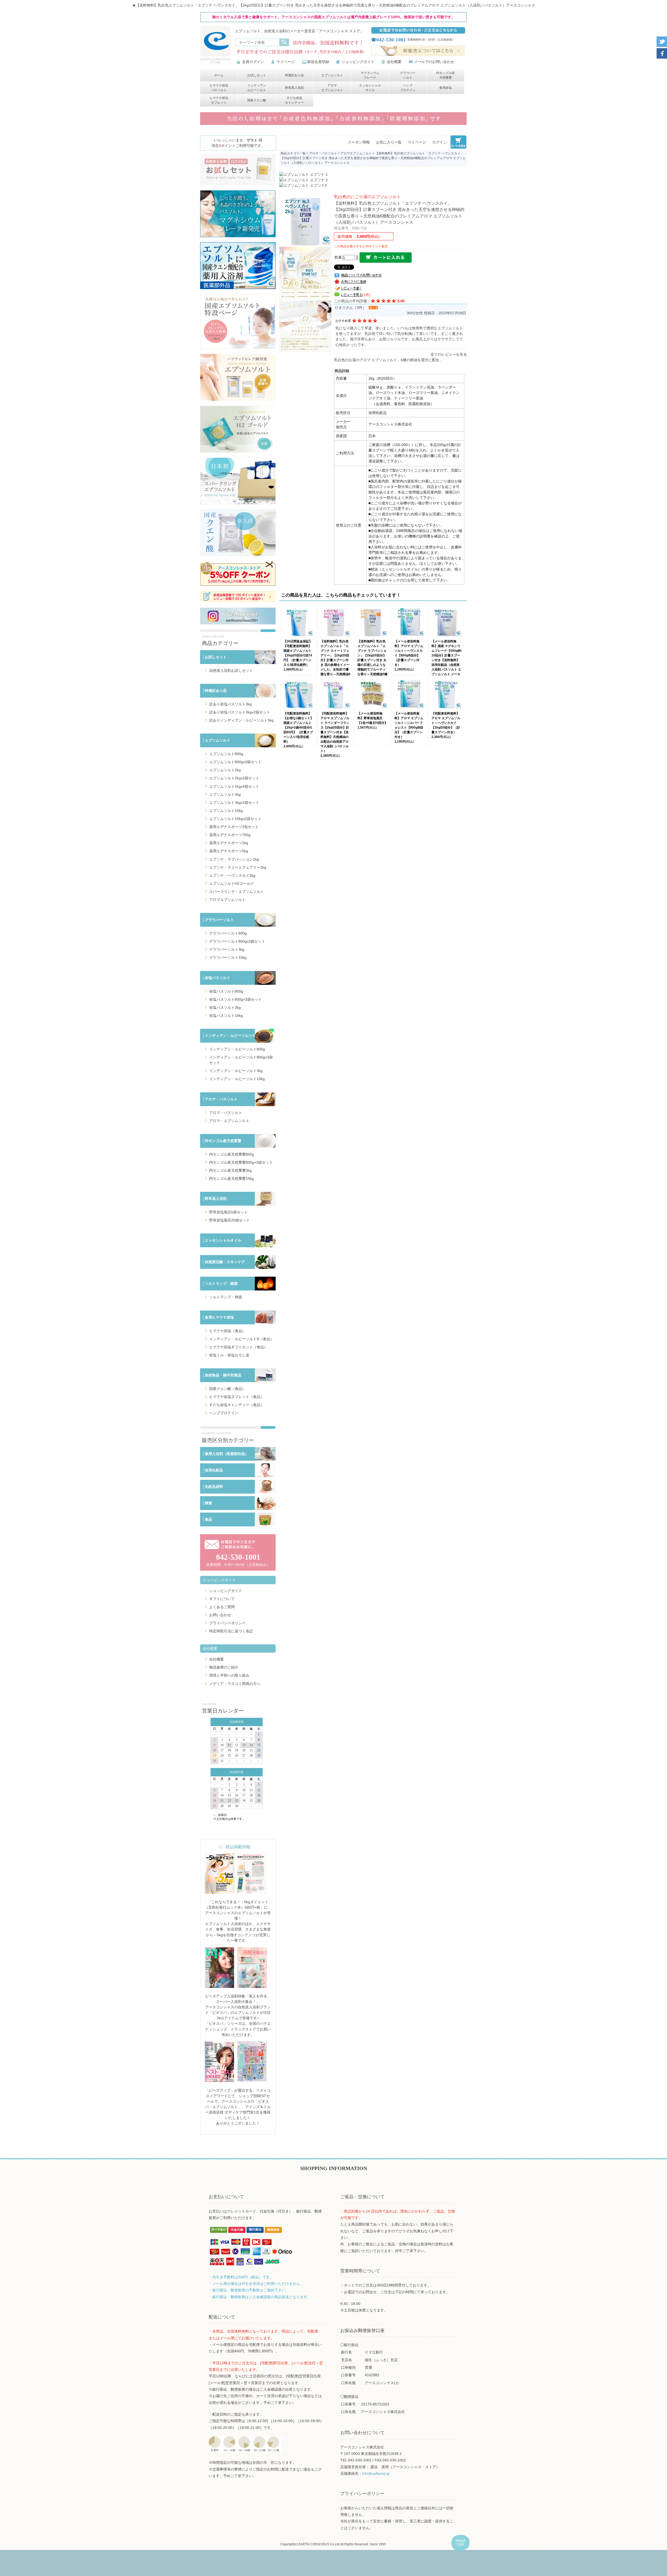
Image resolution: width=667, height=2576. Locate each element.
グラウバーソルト (408, 75)
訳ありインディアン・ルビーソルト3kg (241, 720)
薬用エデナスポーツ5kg (229, 851)
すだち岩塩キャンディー (294, 100)
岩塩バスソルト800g (226, 991)
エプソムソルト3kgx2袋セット (234, 803)
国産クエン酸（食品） (227, 1389)
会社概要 (394, 62)
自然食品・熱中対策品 (223, 1375)
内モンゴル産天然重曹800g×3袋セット (241, 1162)
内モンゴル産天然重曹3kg (230, 1170)
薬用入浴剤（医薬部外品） (227, 1454)
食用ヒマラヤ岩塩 (219, 1317)
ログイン (440, 142)
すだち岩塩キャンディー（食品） (237, 1405)
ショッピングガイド (358, 62)
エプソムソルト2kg (225, 770)
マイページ (286, 62)
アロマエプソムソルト (332, 88)
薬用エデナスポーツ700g (230, 835)
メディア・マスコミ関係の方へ (235, 1684)
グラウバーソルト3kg (227, 949)
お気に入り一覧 (389, 142)
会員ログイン (253, 62)
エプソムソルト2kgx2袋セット (234, 778)
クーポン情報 (359, 142)
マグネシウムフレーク (370, 75)
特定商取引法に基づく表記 (231, 1631)
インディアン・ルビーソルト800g (237, 1049)
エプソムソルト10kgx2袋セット (235, 819)
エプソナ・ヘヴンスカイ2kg (232, 875)
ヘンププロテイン (408, 88)
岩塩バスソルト (218, 978)
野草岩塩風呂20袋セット (230, 1220)
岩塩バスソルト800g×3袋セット (236, 999)
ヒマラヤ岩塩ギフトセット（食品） (238, 1347)
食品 (208, 1519)
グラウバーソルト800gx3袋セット (237, 941)
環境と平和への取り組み (229, 1675)
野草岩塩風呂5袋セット (228, 1212)
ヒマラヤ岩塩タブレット (219, 100)
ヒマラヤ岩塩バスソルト (219, 88)
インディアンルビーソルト (257, 88)
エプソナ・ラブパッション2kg (234, 859)
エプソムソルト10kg (226, 811)
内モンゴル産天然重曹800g (232, 1154)
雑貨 (208, 1503)
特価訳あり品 (294, 75)
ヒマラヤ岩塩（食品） (227, 1331)
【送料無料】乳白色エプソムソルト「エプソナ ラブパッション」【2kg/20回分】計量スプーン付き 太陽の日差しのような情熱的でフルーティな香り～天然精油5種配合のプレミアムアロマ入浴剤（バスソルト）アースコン (372, 665)
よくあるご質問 (222, 1607)
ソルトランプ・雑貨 (221, 1283)
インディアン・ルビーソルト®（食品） (242, 1339)
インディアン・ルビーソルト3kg (236, 1071)
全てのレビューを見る (449, 354)
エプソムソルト (332, 75)
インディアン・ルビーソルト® (230, 1036)
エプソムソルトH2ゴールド (232, 883)
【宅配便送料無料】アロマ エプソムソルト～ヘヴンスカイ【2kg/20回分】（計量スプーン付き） (446, 723)
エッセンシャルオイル (370, 88)
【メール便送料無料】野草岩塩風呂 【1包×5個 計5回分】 (372, 718)
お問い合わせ (220, 1615)
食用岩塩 (446, 88)
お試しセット (257, 75)
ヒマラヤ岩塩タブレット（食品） (237, 1397)
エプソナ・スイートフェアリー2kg (238, 867)
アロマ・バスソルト (221, 1099)
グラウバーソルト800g (228, 933)
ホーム (219, 75)
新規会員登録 (318, 62)
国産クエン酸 (257, 100)
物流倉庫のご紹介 (224, 1667)
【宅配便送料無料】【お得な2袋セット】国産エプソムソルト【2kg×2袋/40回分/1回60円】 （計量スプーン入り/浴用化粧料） (298, 728)
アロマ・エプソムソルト (229, 1121)
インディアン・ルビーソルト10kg (237, 1079)
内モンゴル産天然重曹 (446, 75)
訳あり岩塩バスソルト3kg (230, 704)
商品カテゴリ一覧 (293, 153)
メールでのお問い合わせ (434, 62)
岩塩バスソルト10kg (226, 1016)
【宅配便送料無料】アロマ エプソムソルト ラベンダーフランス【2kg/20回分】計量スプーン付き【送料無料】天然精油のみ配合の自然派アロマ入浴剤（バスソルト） (335, 732)
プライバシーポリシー (227, 1623)
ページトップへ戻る (460, 2543)
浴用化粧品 (214, 1470)
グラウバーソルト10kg (228, 957)
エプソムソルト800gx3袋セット (235, 762)
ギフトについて (222, 1599)
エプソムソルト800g (226, 754)
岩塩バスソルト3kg (225, 1007)
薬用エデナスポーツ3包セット (234, 827)
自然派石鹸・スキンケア (225, 1262)
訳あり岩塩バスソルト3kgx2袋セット (240, 712)
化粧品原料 (214, 1487)
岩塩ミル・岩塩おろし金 (229, 1355)
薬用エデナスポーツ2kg (229, 843)
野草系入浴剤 (294, 88)
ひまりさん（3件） (350, 308)
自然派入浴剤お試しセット (231, 670)
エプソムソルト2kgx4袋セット (234, 786)
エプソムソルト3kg (225, 794)
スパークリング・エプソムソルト (237, 892)
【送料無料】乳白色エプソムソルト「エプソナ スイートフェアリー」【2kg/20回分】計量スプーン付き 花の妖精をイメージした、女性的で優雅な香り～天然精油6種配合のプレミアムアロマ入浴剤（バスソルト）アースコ (335, 665)
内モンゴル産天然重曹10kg (231, 1179)
